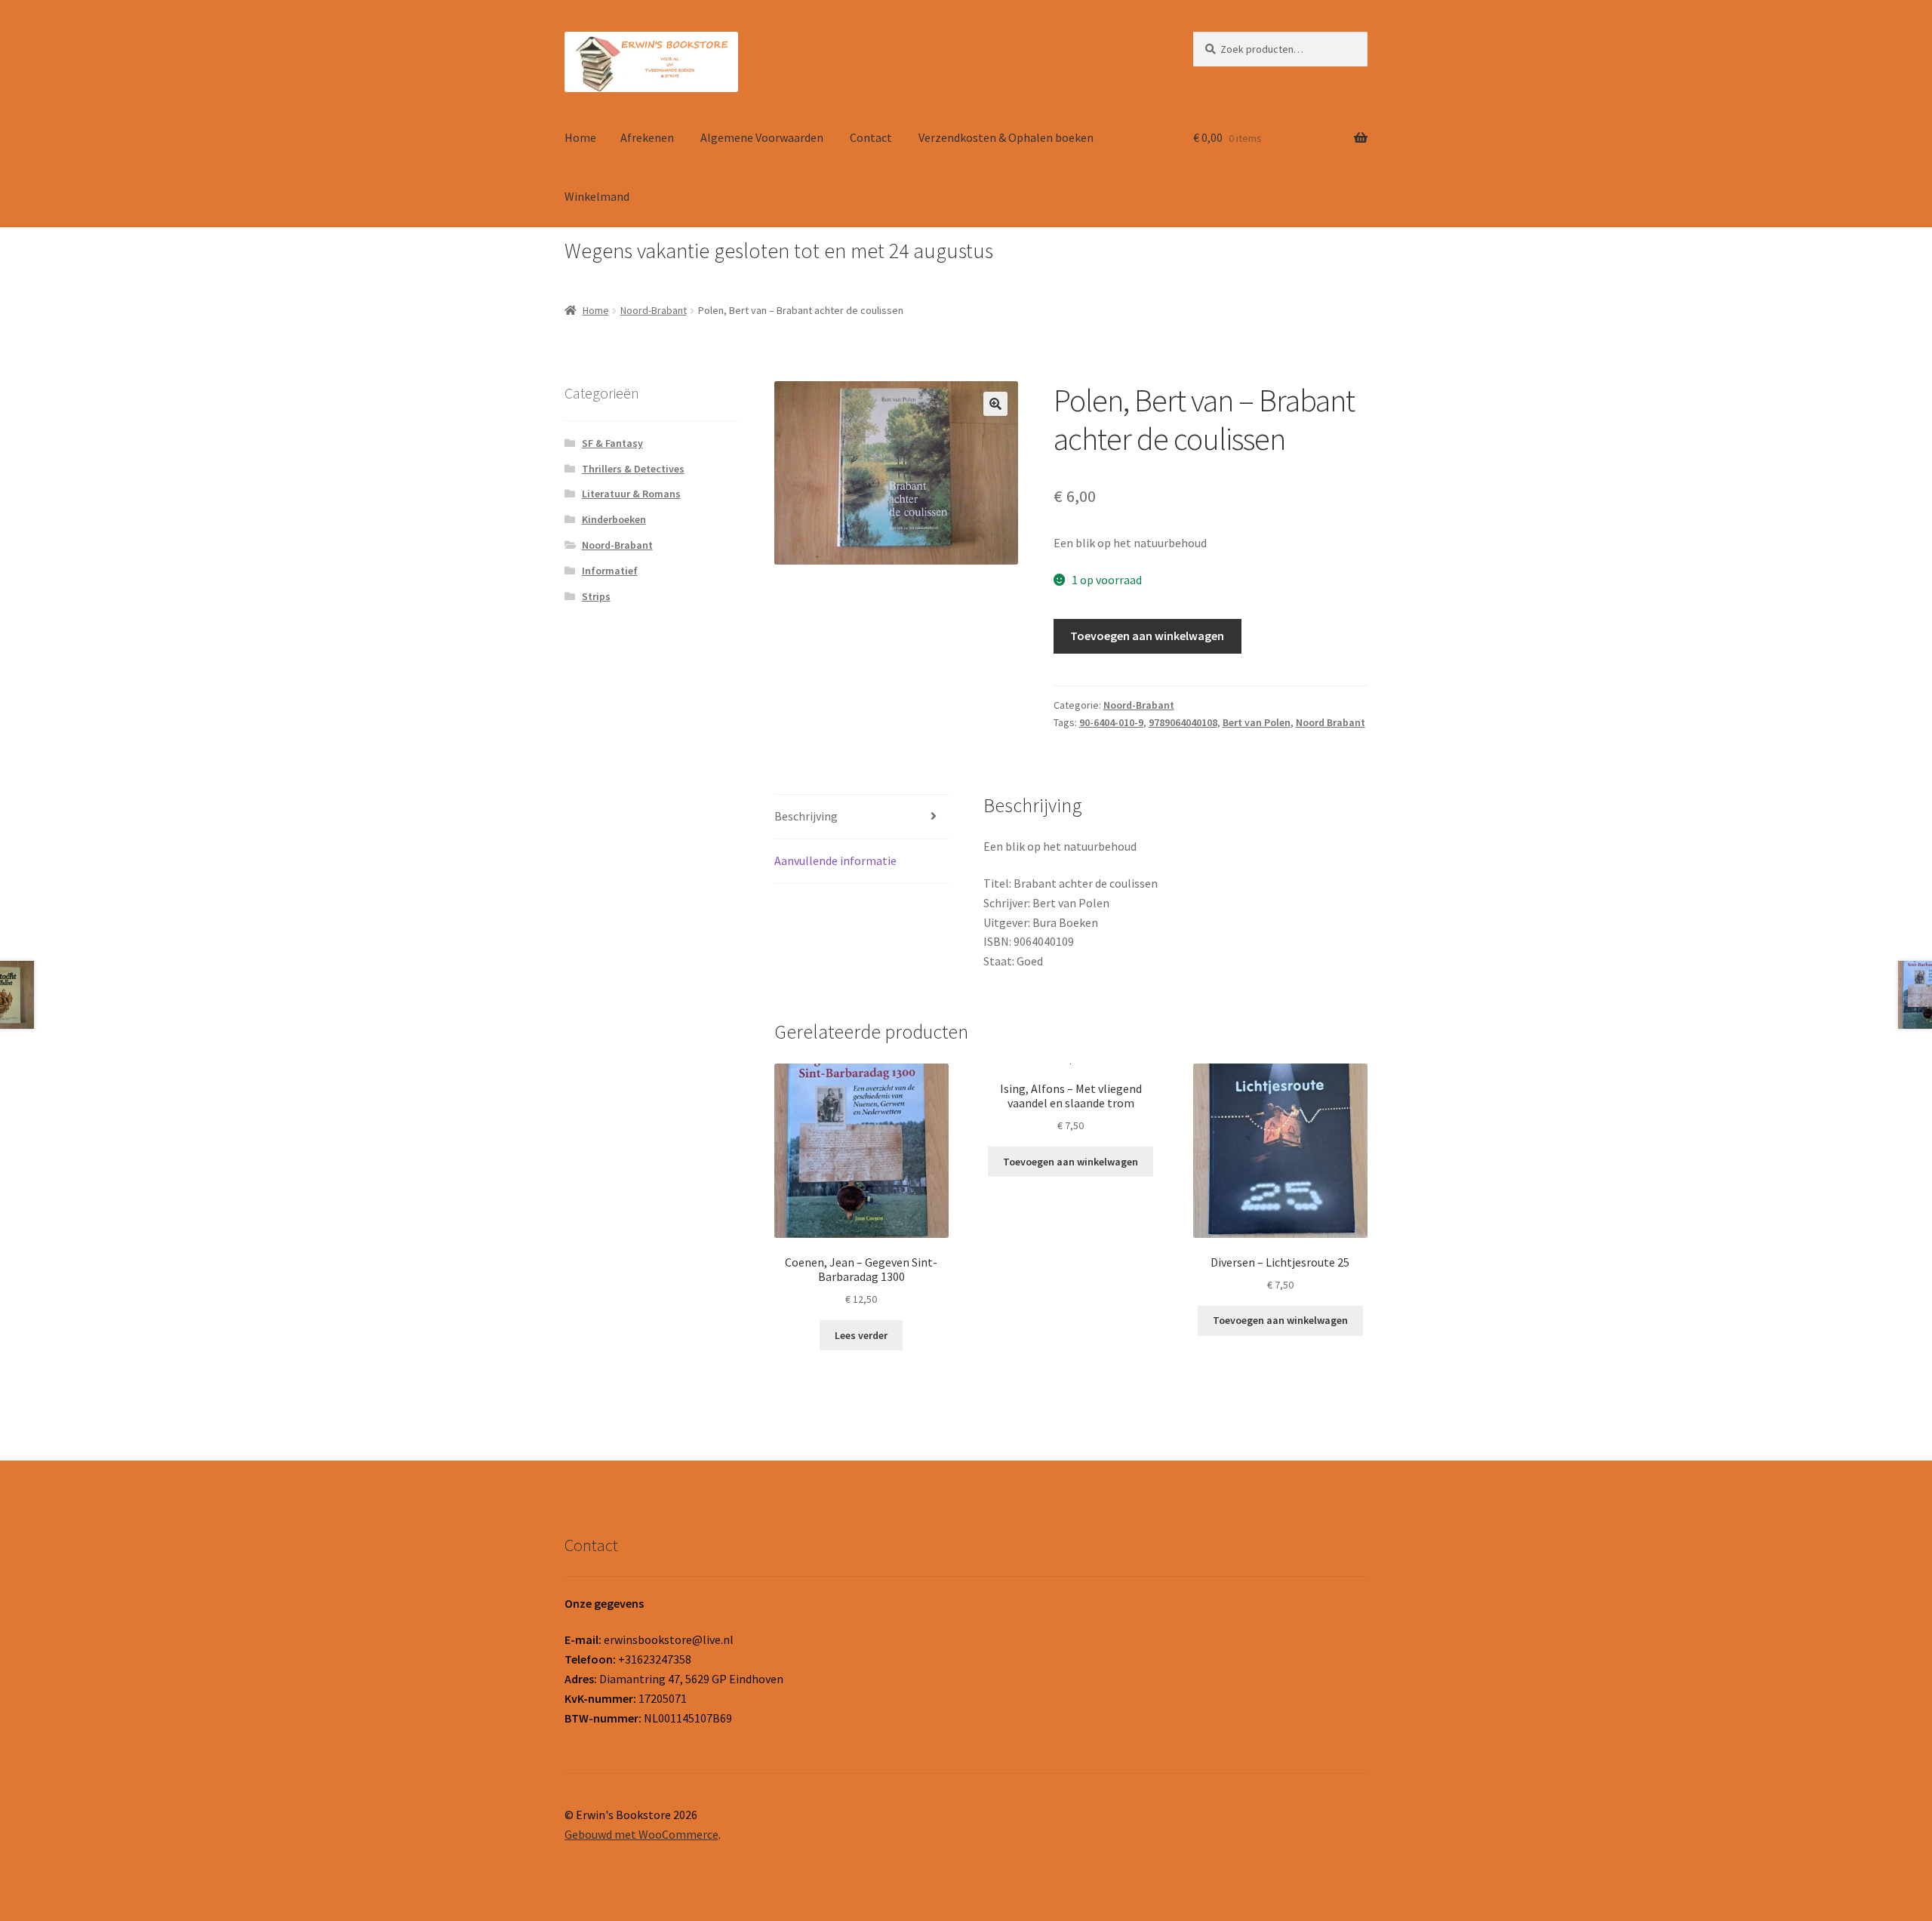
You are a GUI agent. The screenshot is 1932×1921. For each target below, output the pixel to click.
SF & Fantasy (612, 443)
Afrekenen (647, 137)
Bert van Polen (1257, 722)
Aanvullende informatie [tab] (835, 860)
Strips (596, 596)
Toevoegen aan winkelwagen (1147, 636)
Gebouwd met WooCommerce (641, 1834)
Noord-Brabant (654, 310)
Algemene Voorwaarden (762, 137)
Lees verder (861, 1335)
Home (580, 137)
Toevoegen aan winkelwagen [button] (1071, 1162)
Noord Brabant (1331, 722)
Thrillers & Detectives (633, 469)
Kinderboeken (614, 519)
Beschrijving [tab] (806, 816)
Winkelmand (597, 196)
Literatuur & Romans (631, 494)
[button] (995, 404)
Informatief (610, 571)
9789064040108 (1183, 722)
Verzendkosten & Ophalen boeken (1006, 137)
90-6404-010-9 (1111, 722)
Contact (871, 137)
